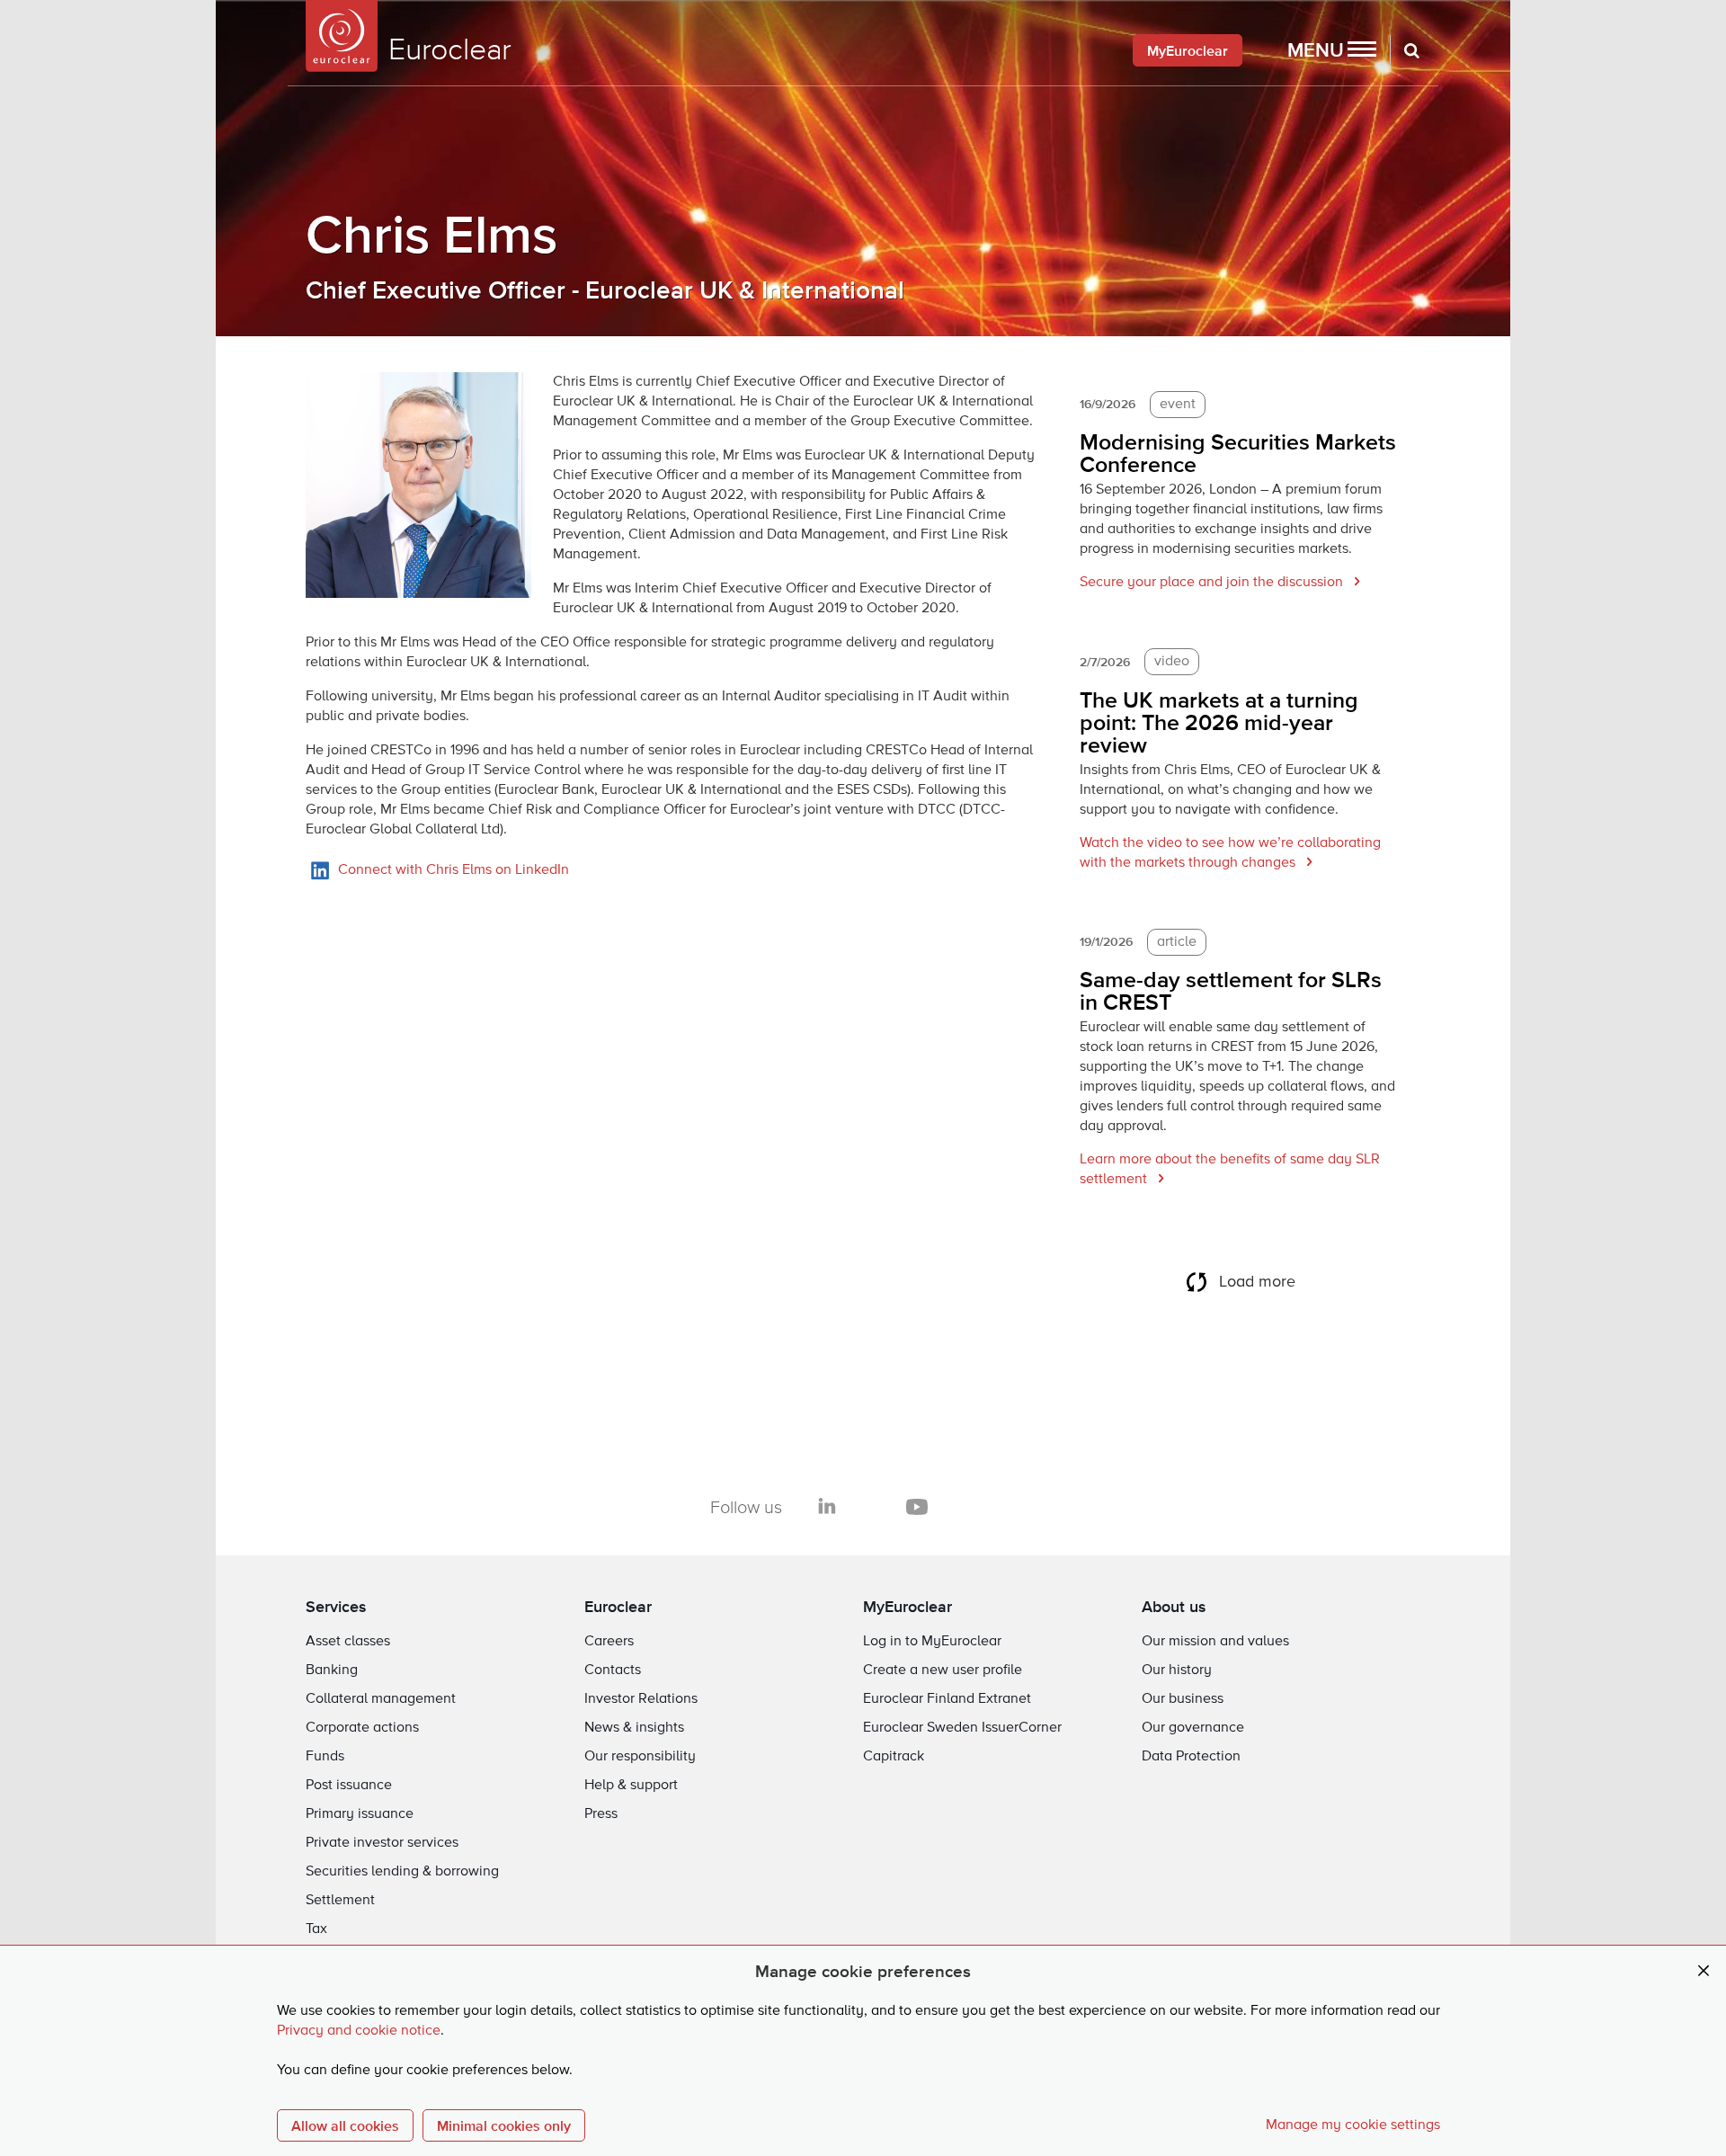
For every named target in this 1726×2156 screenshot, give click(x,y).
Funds (325, 1757)
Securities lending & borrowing (402, 1872)
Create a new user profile (943, 1670)
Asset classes (348, 1642)
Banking (332, 1670)
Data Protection (1191, 1757)
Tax (316, 1929)
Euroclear (618, 1606)
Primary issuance (360, 1814)
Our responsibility (640, 1757)
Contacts (613, 1670)
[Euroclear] (342, 36)
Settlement (340, 1901)
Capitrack (894, 1757)
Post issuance (349, 1786)
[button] (1332, 50)
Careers (609, 1642)
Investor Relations (641, 1699)
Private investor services (382, 1843)
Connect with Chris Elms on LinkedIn (454, 870)
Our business (1183, 1699)
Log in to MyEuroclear (932, 1642)
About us (1174, 1606)
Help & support (631, 1786)
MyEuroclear (1188, 50)
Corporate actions (362, 1728)
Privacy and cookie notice (359, 2031)
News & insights (634, 1728)
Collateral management (381, 1699)
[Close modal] (1704, 1971)
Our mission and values (1215, 1642)
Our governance (1193, 1728)
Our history (1177, 1670)
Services (336, 1606)
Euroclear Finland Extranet (947, 1699)
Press (601, 1814)
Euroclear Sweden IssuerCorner (962, 1728)
